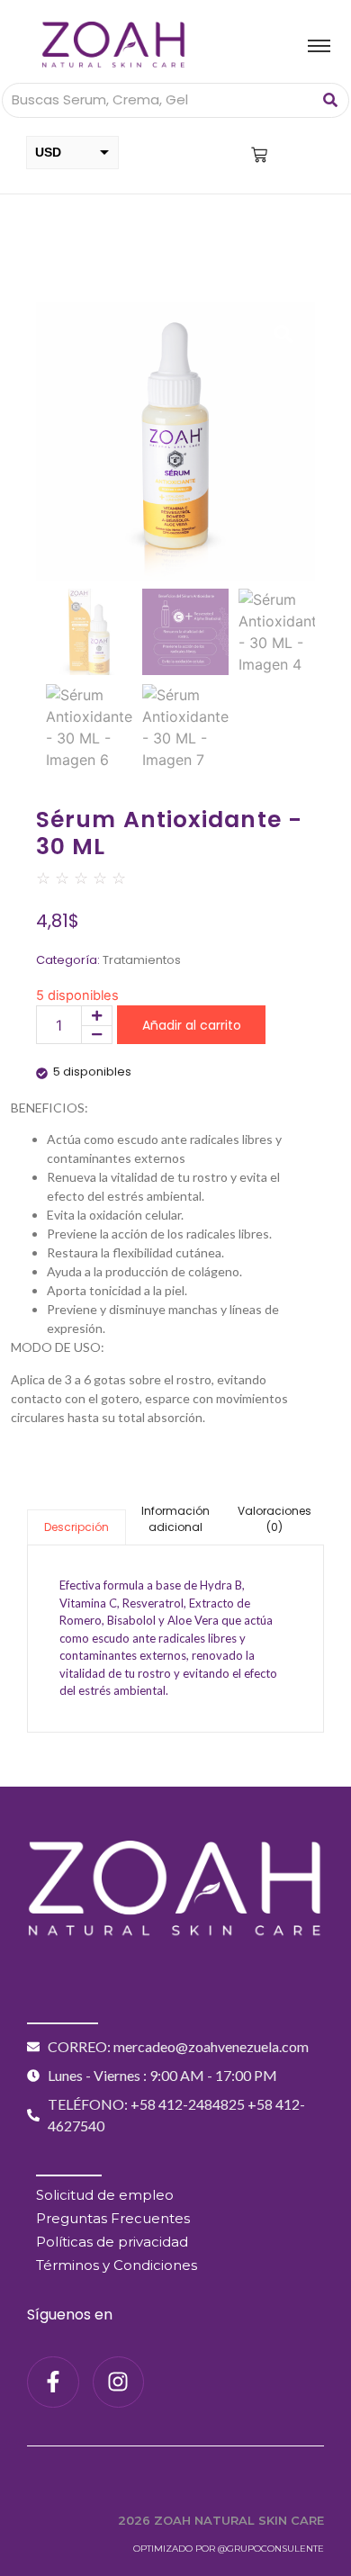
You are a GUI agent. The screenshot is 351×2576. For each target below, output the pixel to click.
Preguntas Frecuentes (113, 2218)
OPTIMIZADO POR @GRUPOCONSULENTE (229, 2549)
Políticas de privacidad (112, 2242)
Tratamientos (142, 960)
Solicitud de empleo (105, 2195)
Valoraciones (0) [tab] (274, 1519)
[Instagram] (119, 2382)
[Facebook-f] (53, 2382)
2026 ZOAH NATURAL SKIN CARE (221, 2520)
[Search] (330, 100)
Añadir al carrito (192, 1025)
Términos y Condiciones (117, 2265)
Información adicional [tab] (175, 1519)
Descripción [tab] (76, 1527)
